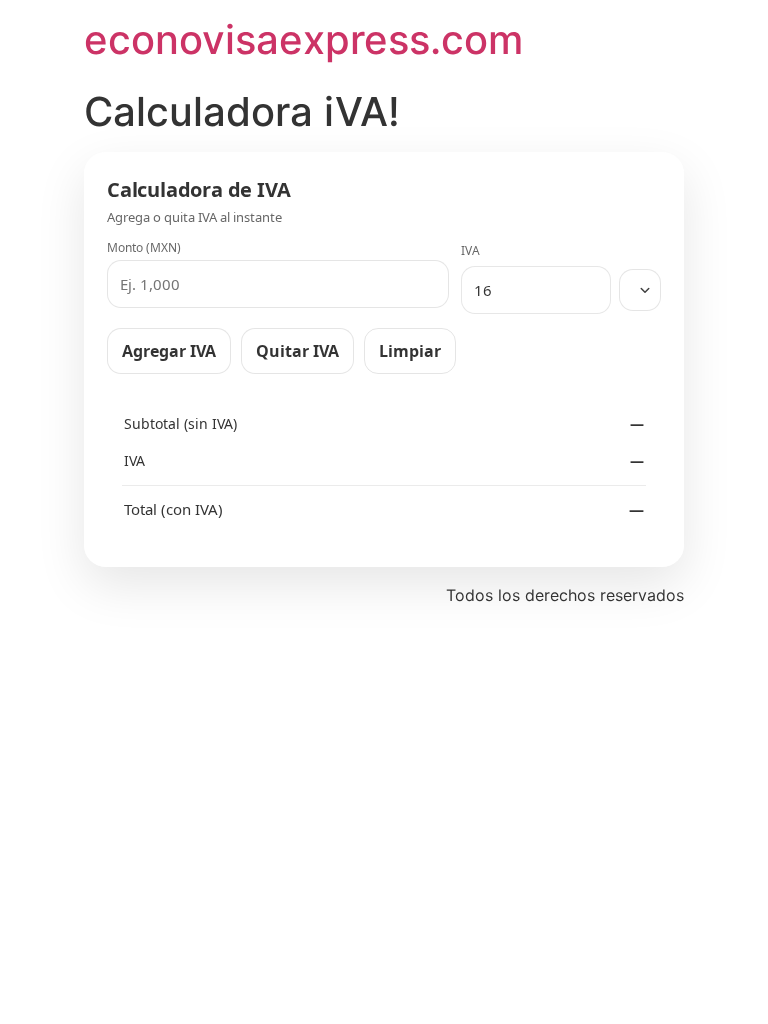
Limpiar (410, 351)
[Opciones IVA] (640, 290)
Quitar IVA (297, 351)
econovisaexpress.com (303, 39)
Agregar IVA (169, 351)
